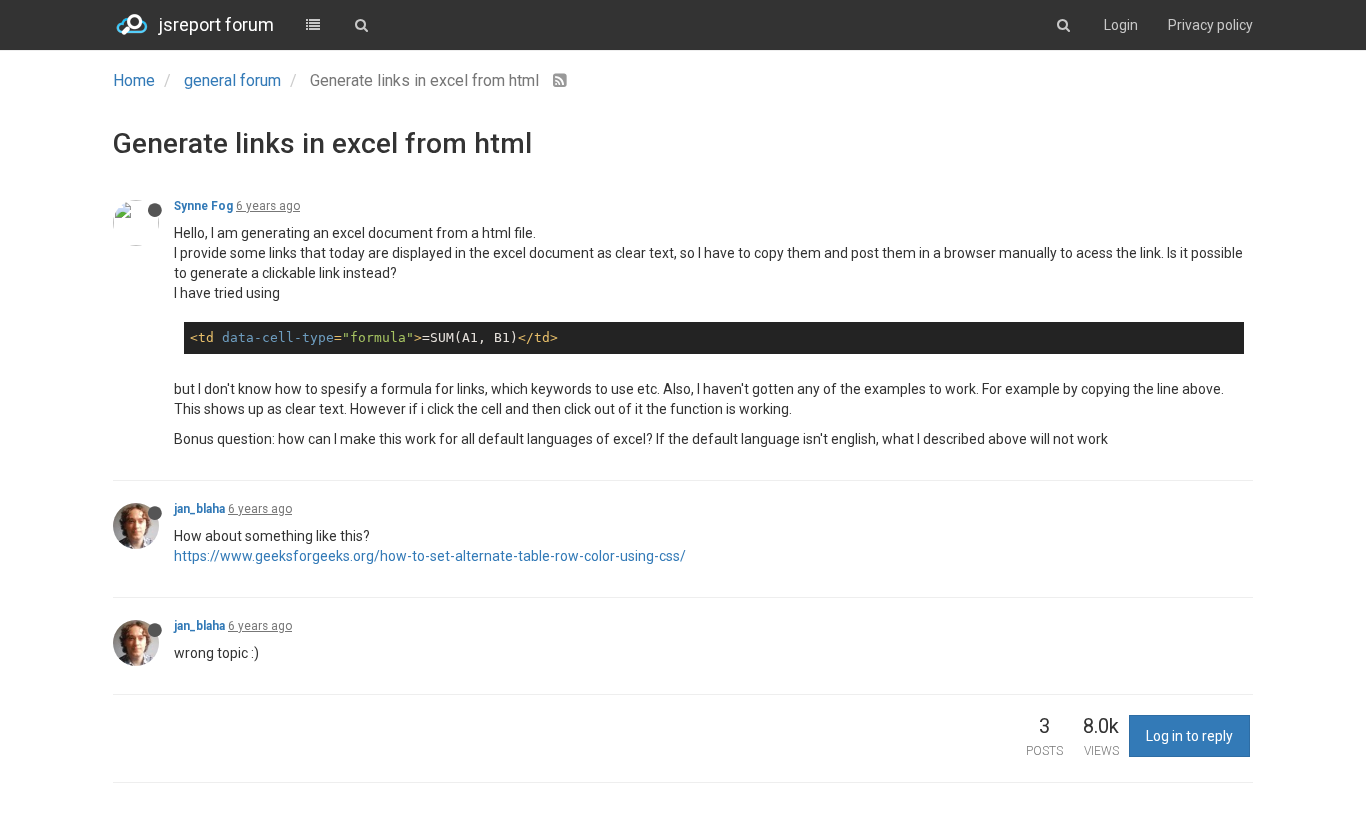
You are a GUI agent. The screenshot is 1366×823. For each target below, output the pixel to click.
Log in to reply (1189, 736)
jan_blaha (199, 509)
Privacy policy (1210, 25)
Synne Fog (203, 206)
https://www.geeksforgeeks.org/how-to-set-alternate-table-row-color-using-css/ (430, 556)
